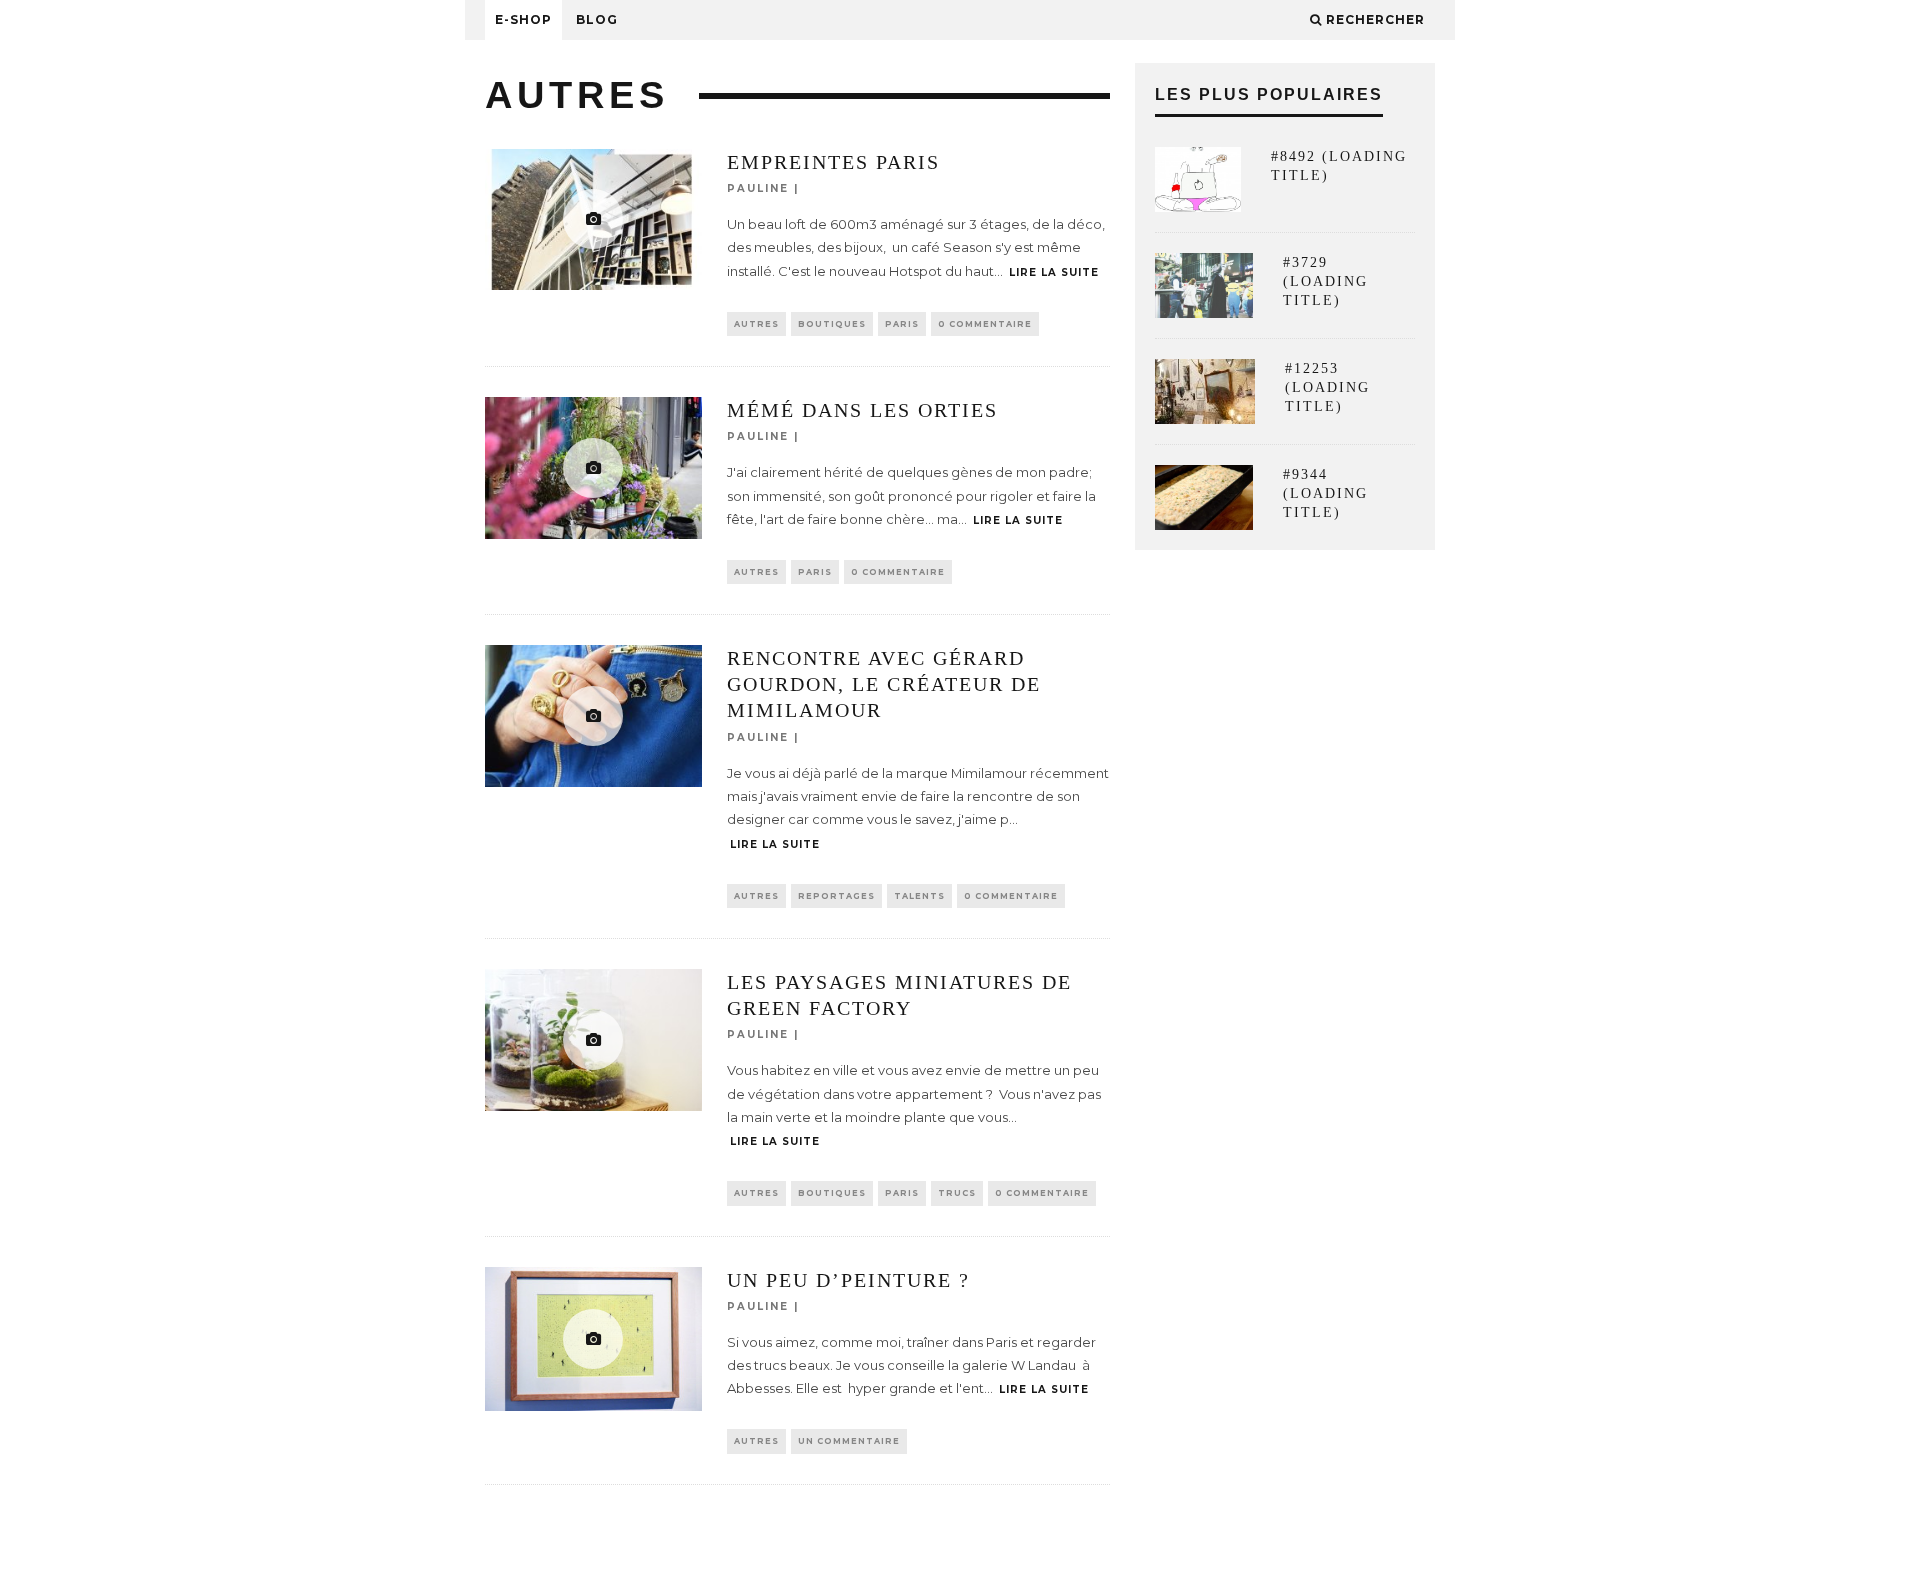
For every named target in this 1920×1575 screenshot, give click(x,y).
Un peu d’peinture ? (848, 1280)
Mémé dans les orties (862, 410)
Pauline (758, 188)
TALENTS (919, 896)
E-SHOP (523, 19)
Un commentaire (849, 1441)
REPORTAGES (836, 896)
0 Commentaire (985, 324)
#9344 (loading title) (1325, 493)
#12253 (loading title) (1327, 387)
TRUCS (957, 1193)
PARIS (902, 324)
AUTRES (756, 324)
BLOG (597, 19)
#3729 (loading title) (1325, 281)
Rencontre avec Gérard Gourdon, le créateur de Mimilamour (884, 684)
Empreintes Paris (833, 162)
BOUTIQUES (832, 324)
